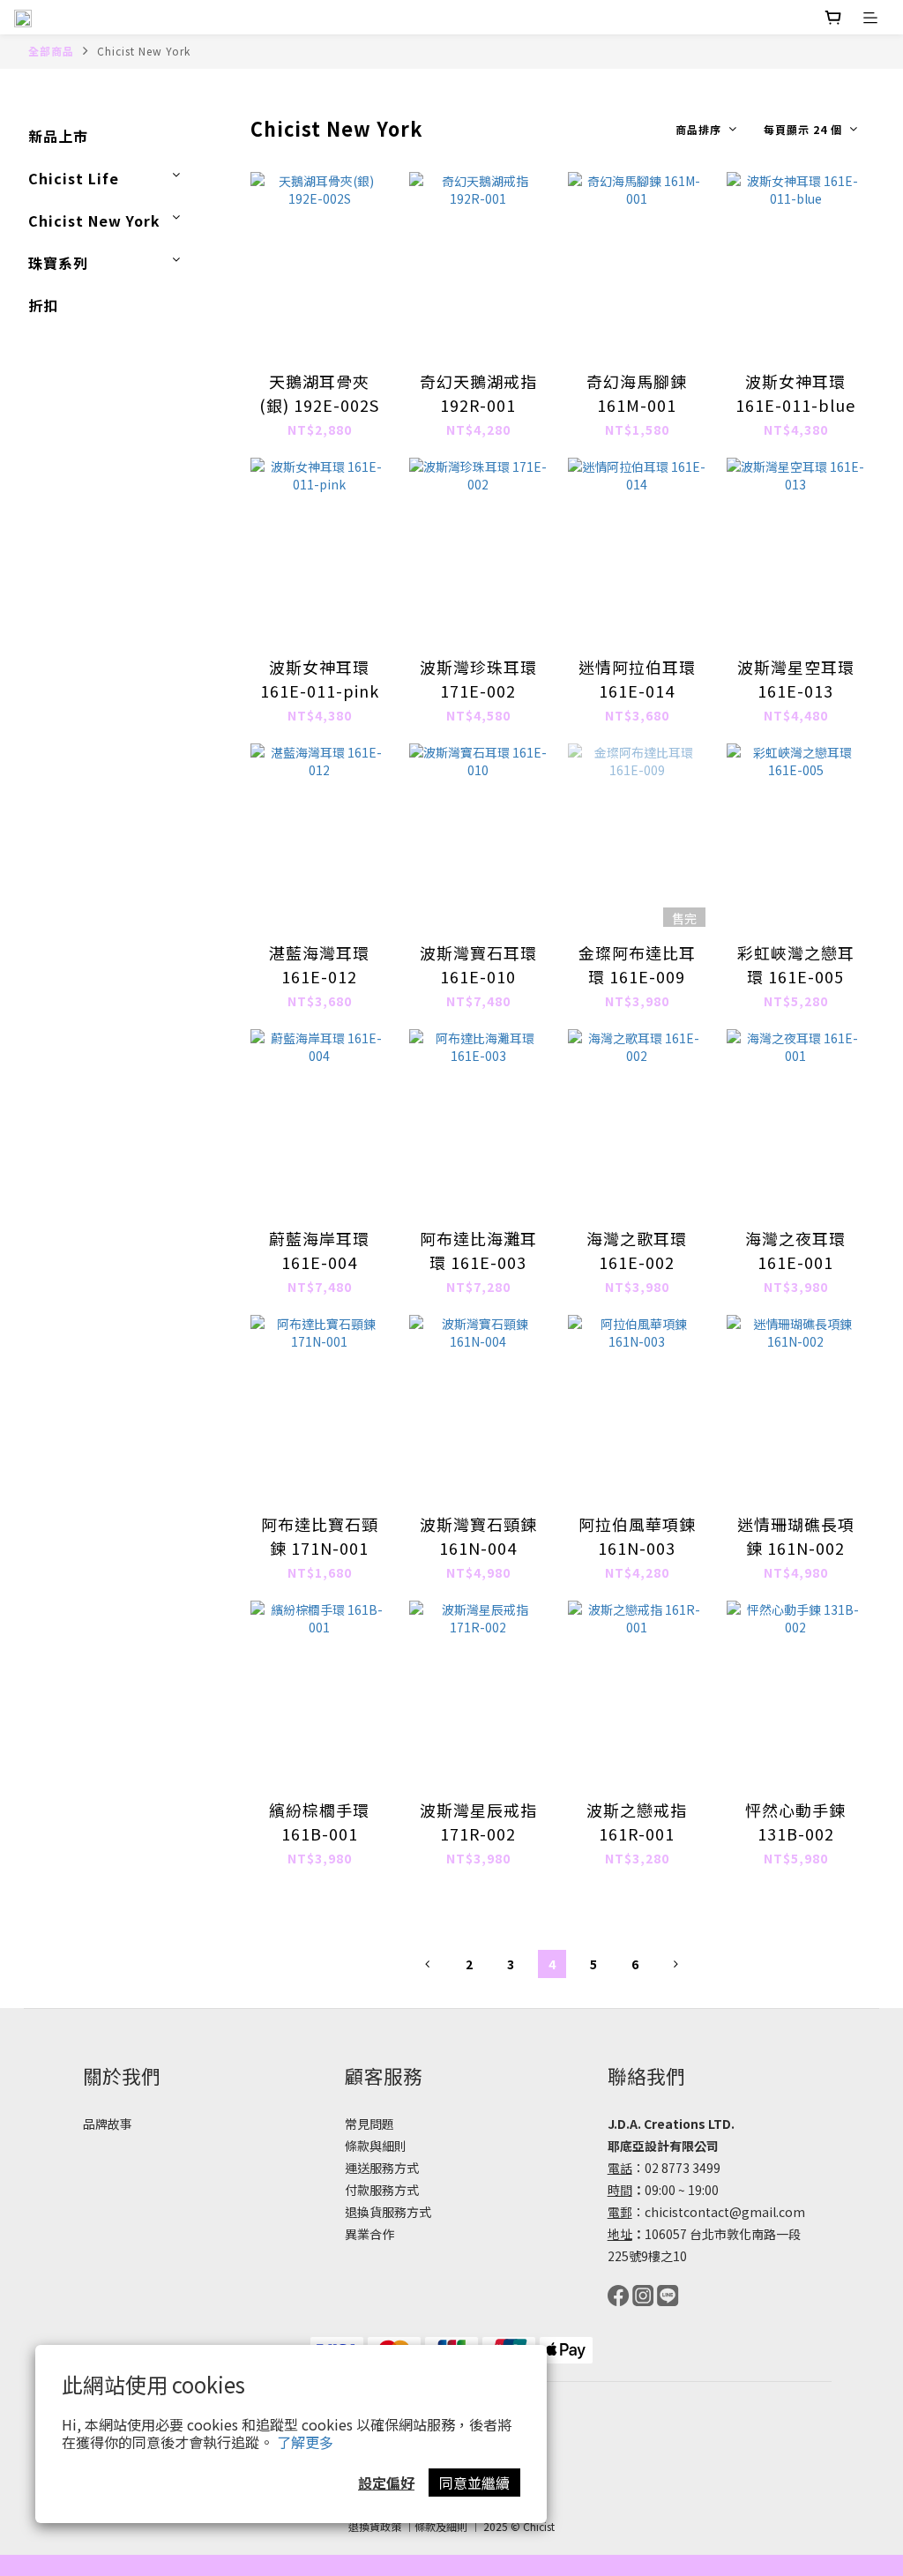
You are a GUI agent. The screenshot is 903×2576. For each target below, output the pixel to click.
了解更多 (305, 2442)
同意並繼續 (474, 2483)
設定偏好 (386, 2483)
